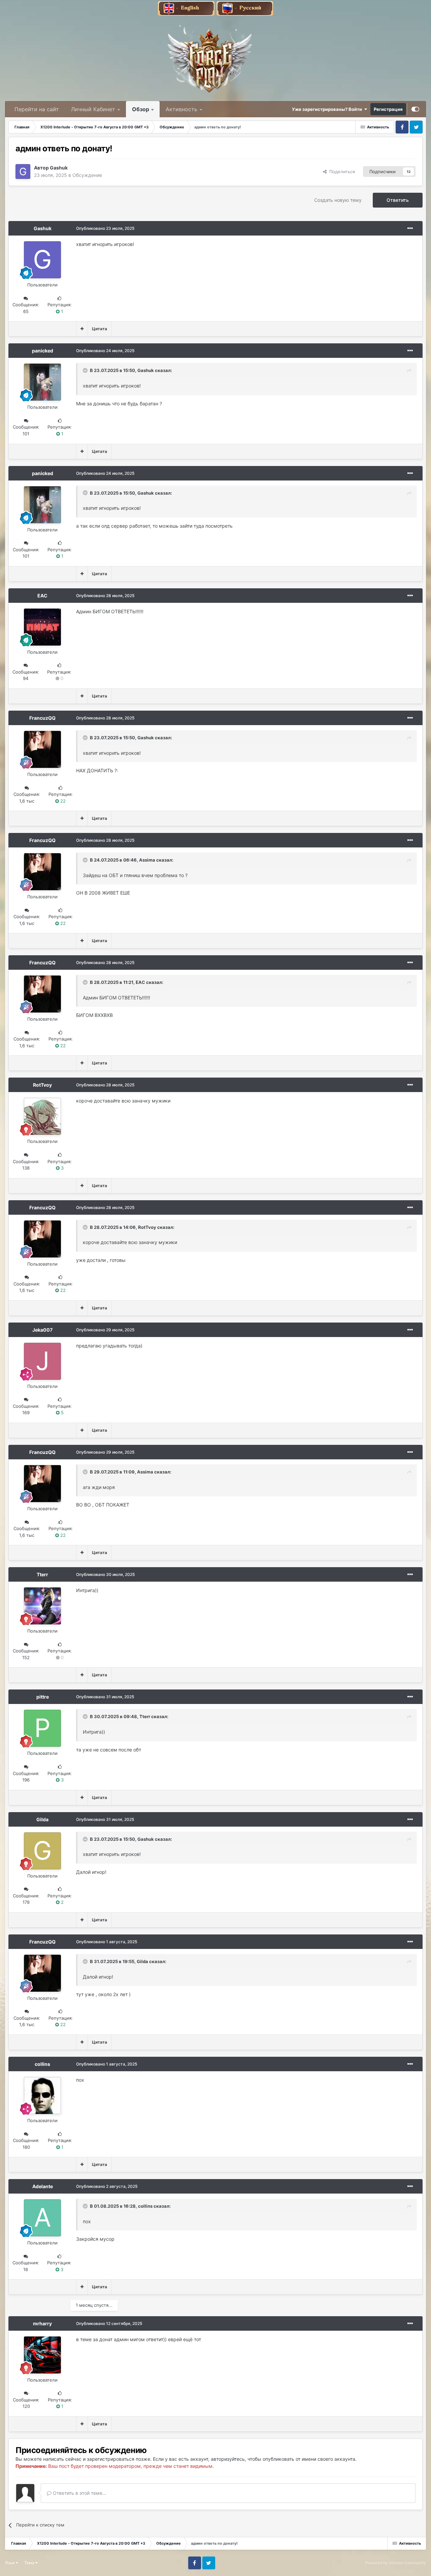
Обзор (141, 109)
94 (26, 678)
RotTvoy (42, 1085)
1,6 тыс (27, 801)
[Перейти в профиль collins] (42, 2096)
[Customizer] (415, 109)
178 (26, 1902)
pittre (43, 1697)
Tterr (42, 1574)
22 (62, 801)
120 (26, 2406)
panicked (43, 351)
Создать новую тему (338, 200)
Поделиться (341, 172)
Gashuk (59, 168)
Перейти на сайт (37, 109)
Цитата (100, 329)
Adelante (43, 2186)
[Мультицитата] (82, 329)
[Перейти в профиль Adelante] (42, 2218)
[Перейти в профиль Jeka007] (42, 1361)
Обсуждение (87, 175)
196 (26, 1780)
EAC (42, 596)
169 (26, 1413)
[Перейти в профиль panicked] (42, 382)
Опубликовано (105, 228)
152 (26, 1657)
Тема (30, 2563)
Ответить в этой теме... (79, 2493)
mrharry (42, 2323)
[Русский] (245, 8)
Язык (10, 2563)
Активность (181, 109)
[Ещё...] (410, 228)
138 (26, 1168)
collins (42, 2064)
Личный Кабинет (93, 109)
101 (26, 434)
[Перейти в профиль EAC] (42, 627)
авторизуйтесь (228, 2459)
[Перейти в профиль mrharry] (42, 2355)
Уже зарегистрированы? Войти (328, 109)
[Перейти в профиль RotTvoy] (42, 1116)
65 (26, 311)
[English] (187, 8)
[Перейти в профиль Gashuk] (23, 172)
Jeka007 (42, 1330)
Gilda (42, 1819)
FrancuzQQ (42, 718)
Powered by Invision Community (396, 2563)
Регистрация (388, 109)
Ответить (398, 200)
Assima (147, 860)
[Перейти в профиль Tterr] (42, 1606)
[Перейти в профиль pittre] (42, 1728)
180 (26, 2147)
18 (26, 2269)
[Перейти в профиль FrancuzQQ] (42, 749)
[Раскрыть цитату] (86, 370)
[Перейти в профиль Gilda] (42, 1851)
